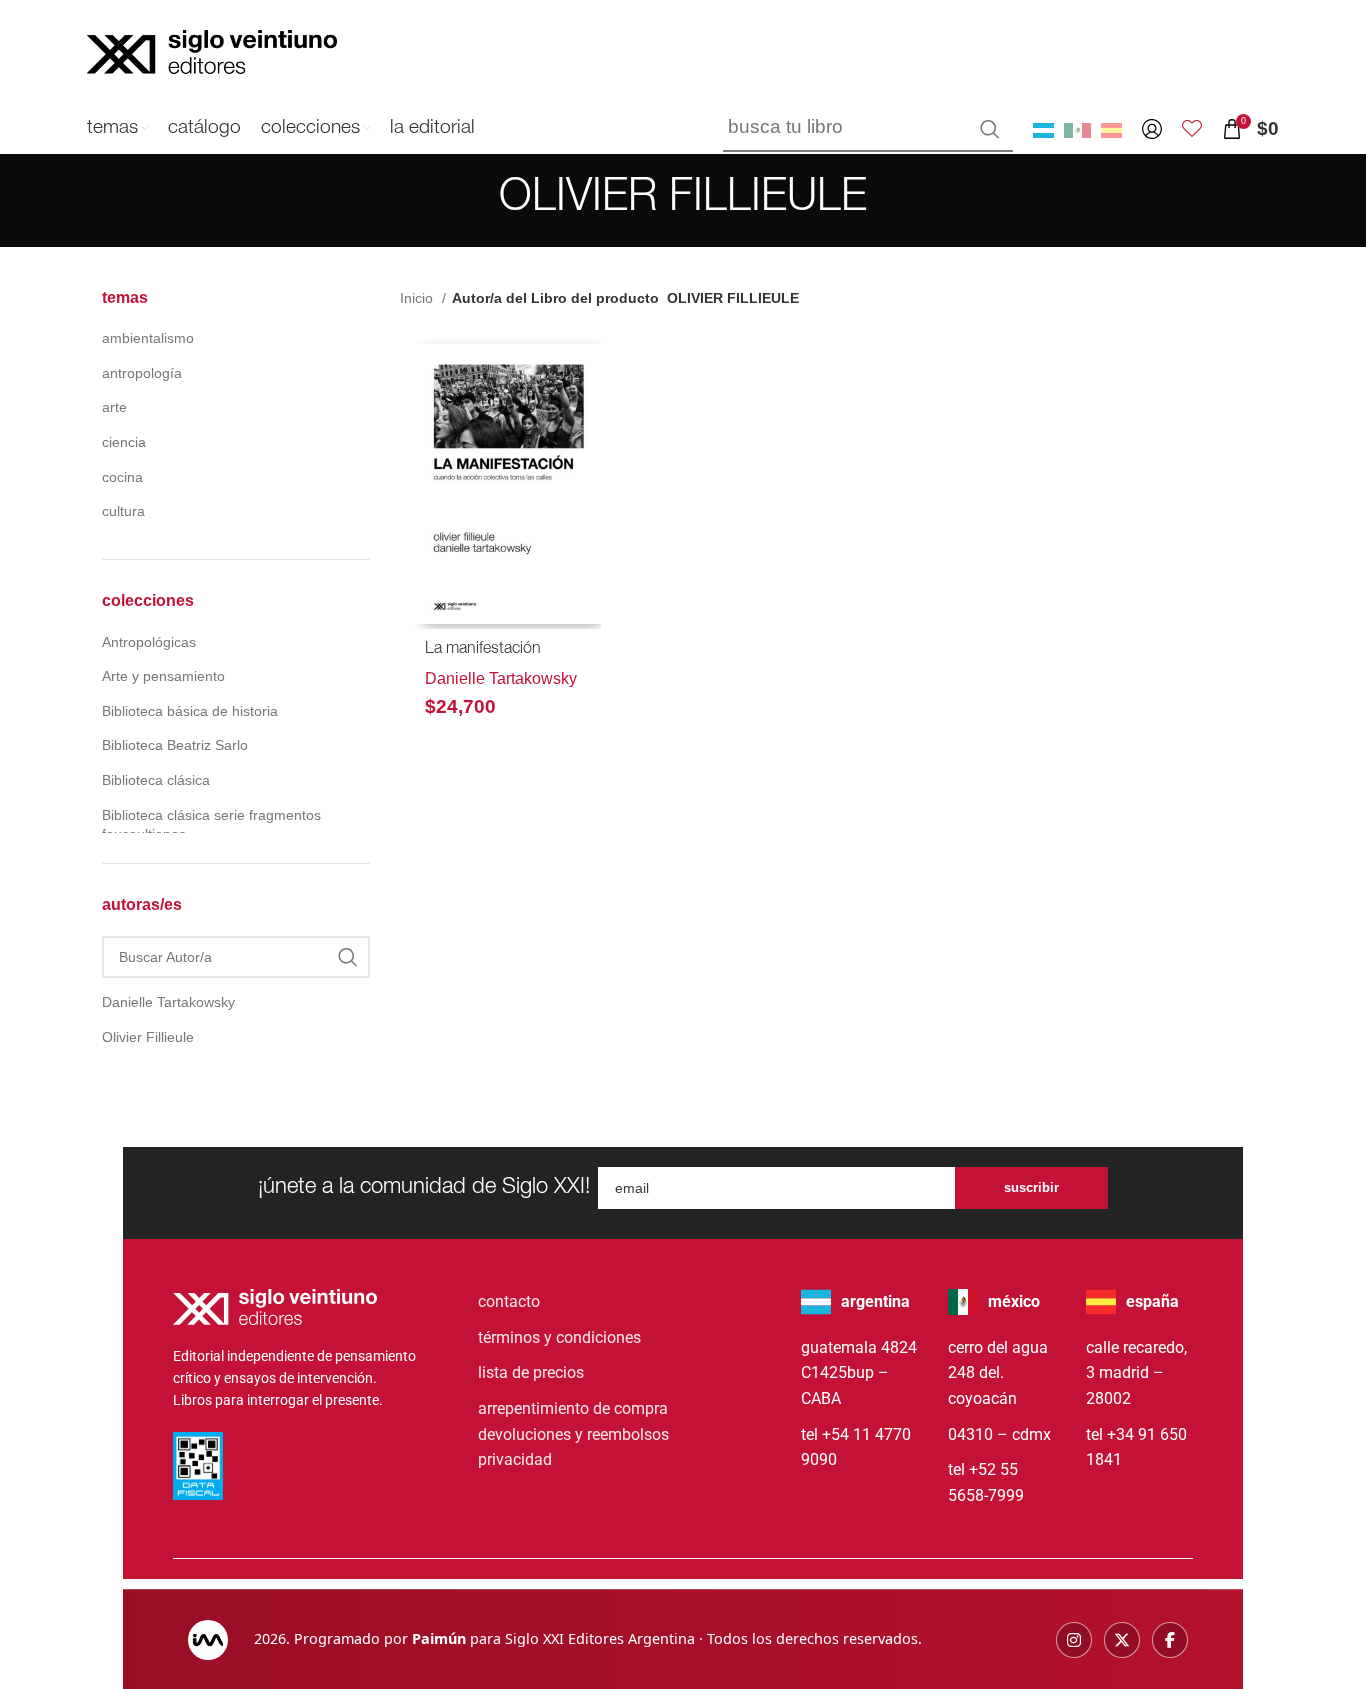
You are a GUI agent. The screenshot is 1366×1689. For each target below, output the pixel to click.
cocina (122, 477)
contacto (509, 1301)
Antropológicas (149, 642)
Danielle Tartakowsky (501, 678)
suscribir (1031, 1187)
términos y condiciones (559, 1337)
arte (114, 407)
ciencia (124, 442)
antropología (142, 373)
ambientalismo (148, 338)
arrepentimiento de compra (573, 1408)
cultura (123, 511)
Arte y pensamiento (163, 676)
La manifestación (483, 650)
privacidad (515, 1459)
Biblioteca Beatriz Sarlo (175, 745)
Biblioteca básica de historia (190, 711)
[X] (1122, 1640)
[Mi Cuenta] (1152, 129)
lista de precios (531, 1372)
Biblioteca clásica (156, 780)
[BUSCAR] (990, 129)
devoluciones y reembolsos (573, 1434)
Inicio (418, 298)
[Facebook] (1170, 1640)
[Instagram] (1074, 1640)
